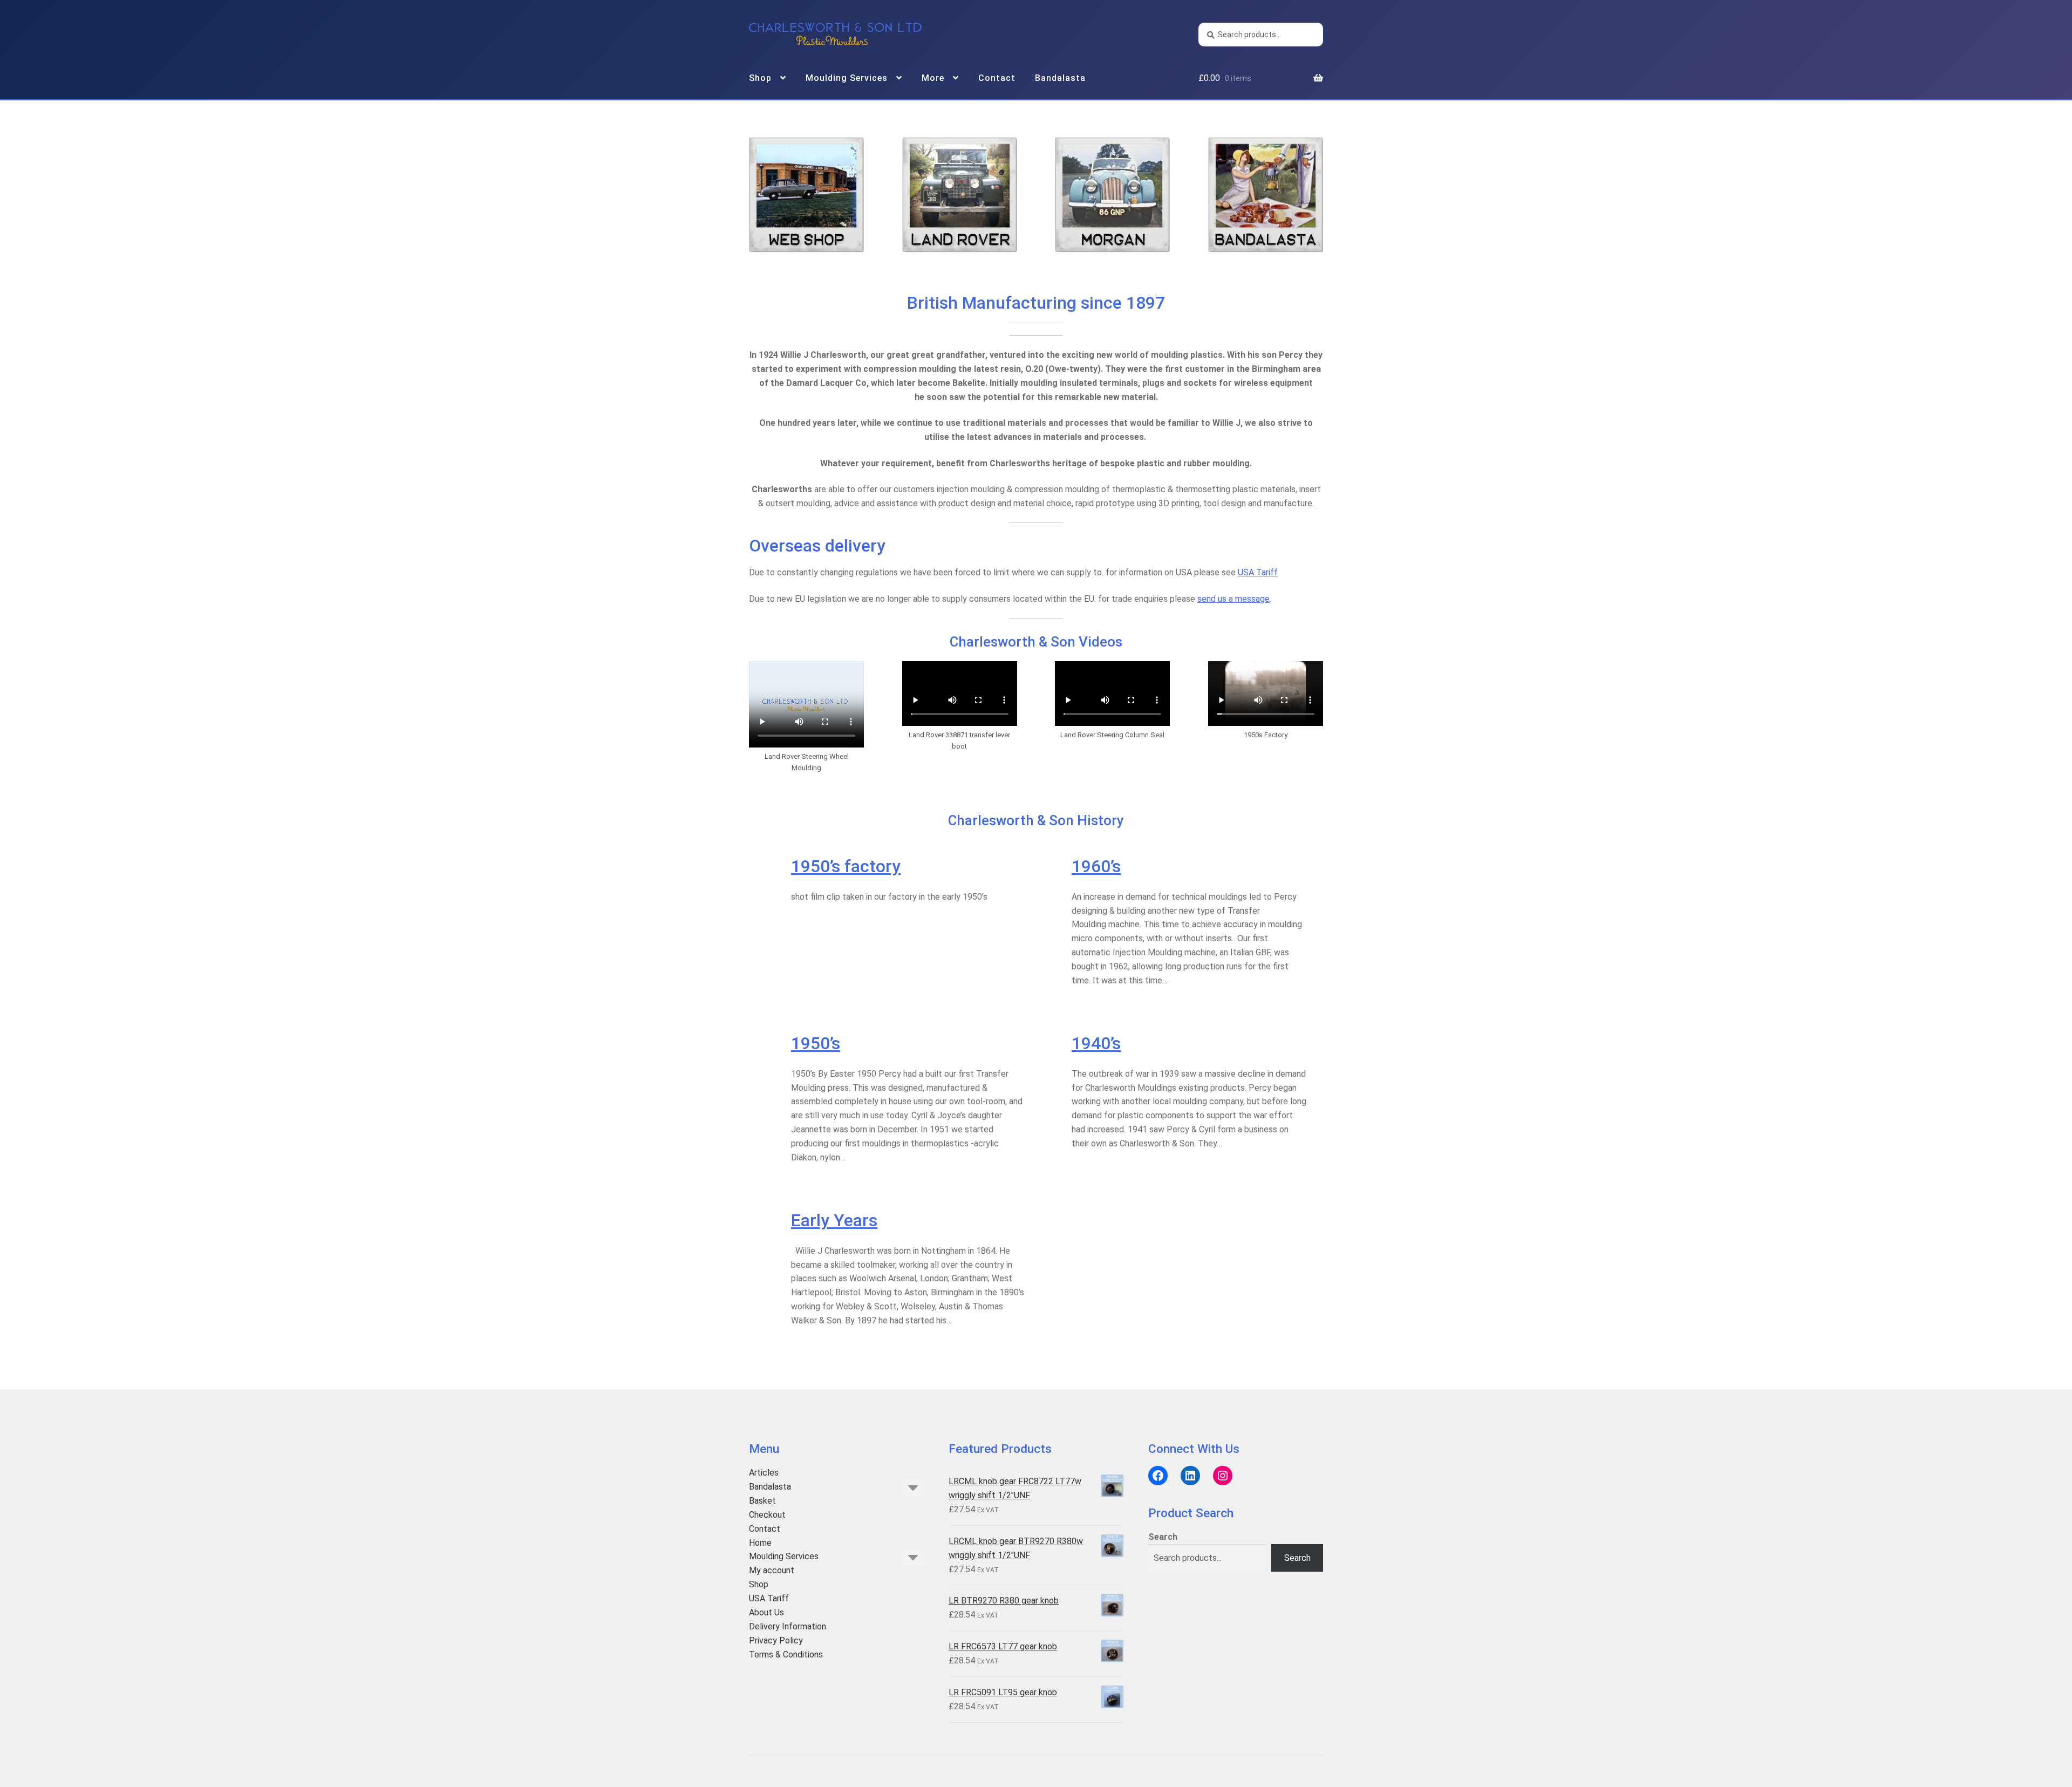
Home (760, 1543)
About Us (766, 1612)
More (933, 78)
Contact (997, 78)
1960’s (1096, 866)
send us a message (1233, 599)
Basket (762, 1501)
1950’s (816, 1043)
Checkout (767, 1515)
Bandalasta (1060, 78)
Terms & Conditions (786, 1654)
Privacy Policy (776, 1640)
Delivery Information (788, 1626)
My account (772, 1570)
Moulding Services (847, 78)
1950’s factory (846, 866)
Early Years (834, 1220)
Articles (764, 1473)
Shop (760, 78)
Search (1163, 1537)
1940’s (1096, 1043)
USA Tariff (1258, 572)
